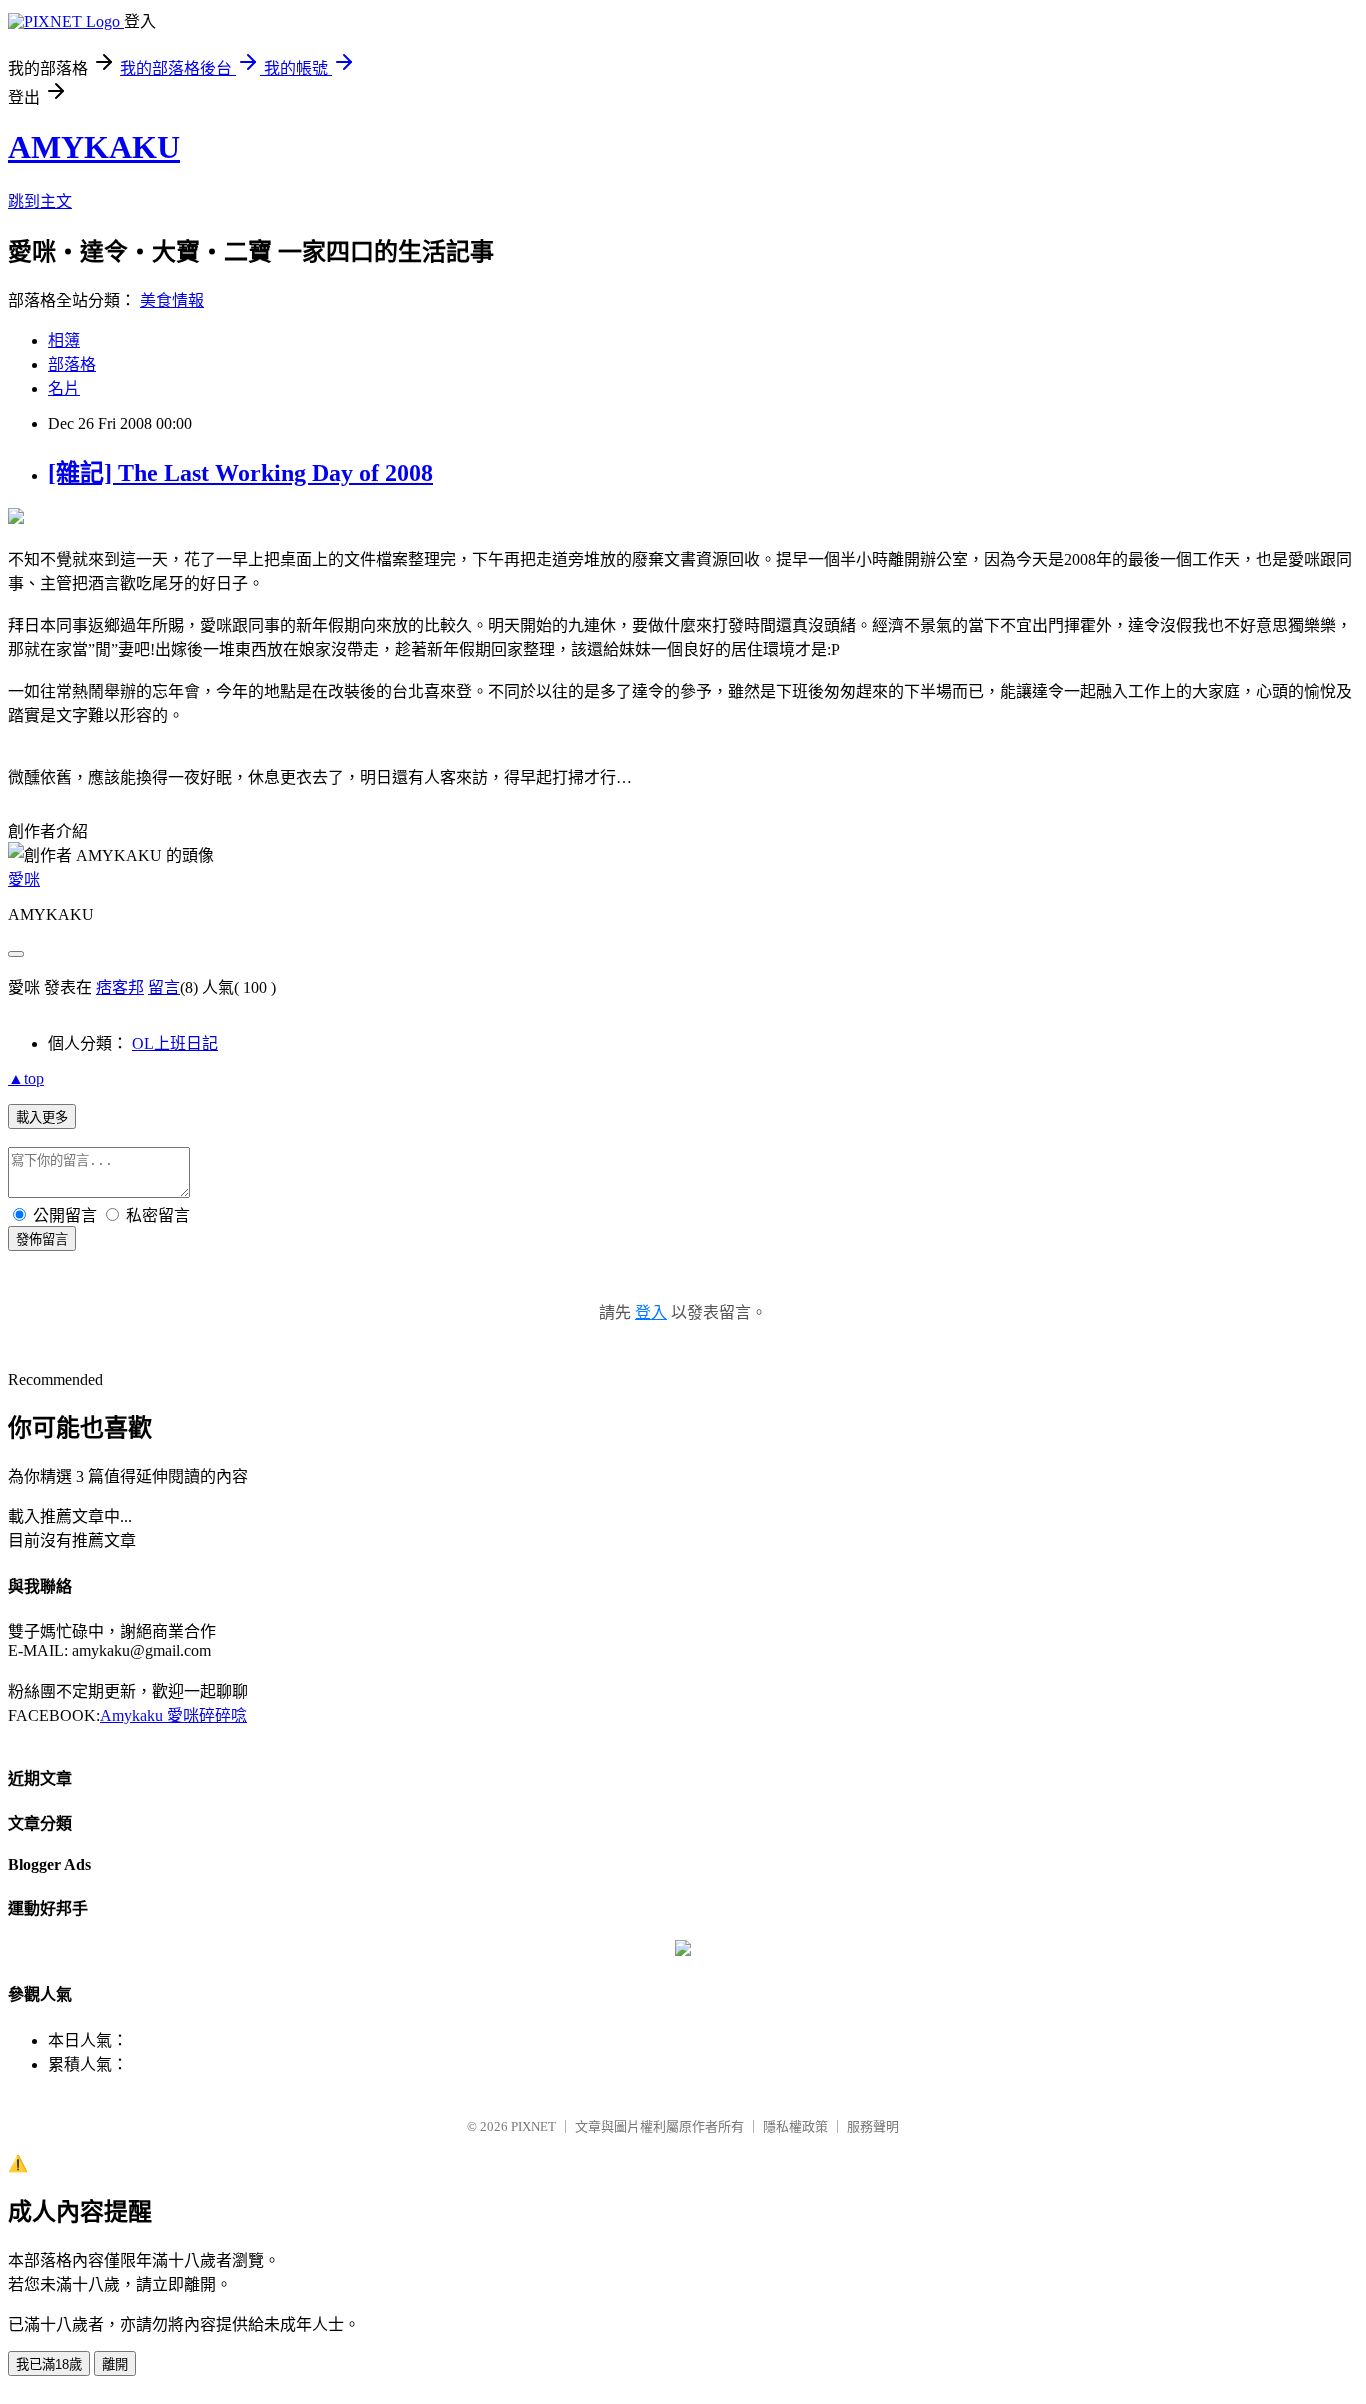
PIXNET (533, 2126)
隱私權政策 (795, 2126)
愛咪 (24, 879)
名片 (64, 388)
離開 (115, 2364)
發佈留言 (42, 1239)
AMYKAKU (94, 147)
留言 (164, 987)
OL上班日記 (175, 1043)
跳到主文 (40, 201)
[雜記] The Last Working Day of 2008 (240, 473)
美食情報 (172, 300)
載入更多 (42, 1117)
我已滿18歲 (49, 2364)
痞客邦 (120, 987)
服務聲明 (873, 2126)
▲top (26, 1078)
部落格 (72, 364)
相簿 (64, 340)
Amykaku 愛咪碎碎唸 (173, 1715)
